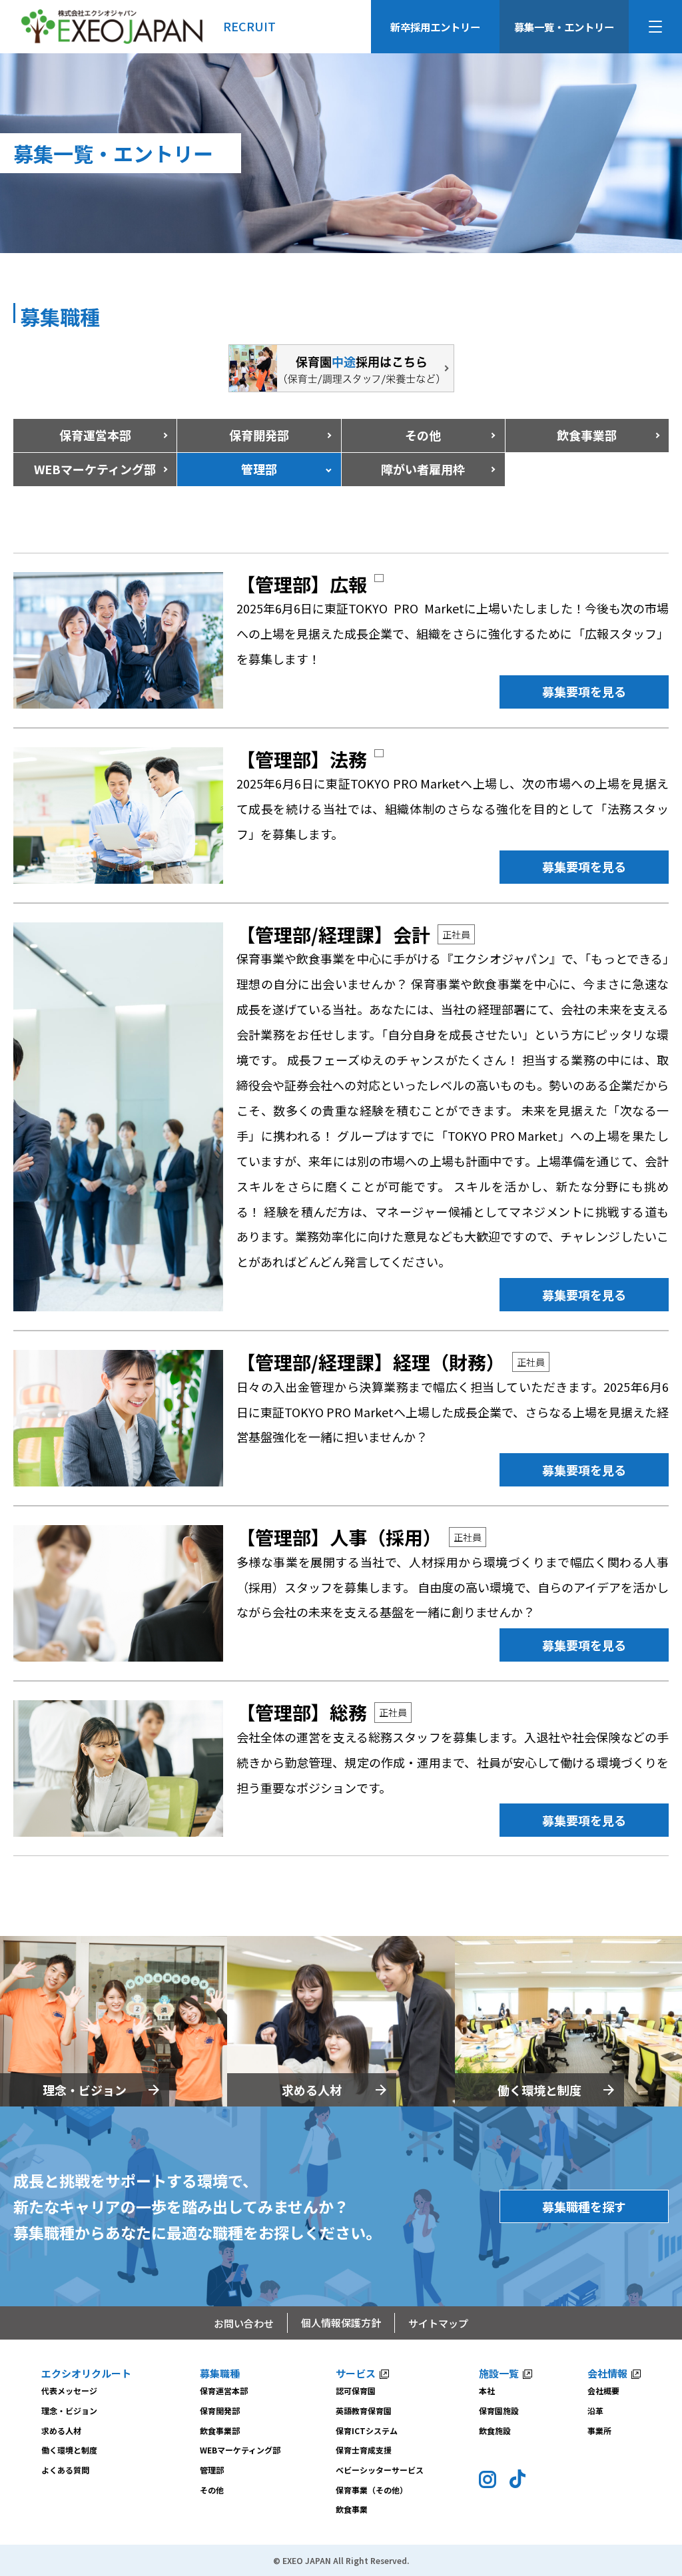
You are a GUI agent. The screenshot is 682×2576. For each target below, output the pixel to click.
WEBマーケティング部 (240, 2450)
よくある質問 (65, 2470)
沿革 (595, 2411)
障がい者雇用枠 (423, 469)
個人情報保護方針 (341, 2323)
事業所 (599, 2430)
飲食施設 (495, 2430)
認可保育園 (356, 2391)
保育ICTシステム (367, 2430)
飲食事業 (352, 2509)
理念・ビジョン (85, 2090)
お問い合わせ (244, 2323)
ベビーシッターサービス (380, 2470)
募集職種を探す (584, 2206)
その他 (423, 435)
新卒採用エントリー (435, 27)
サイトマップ (438, 2323)
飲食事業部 (587, 435)
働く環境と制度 (539, 2090)
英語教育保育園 (364, 2411)
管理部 (212, 2470)
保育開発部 (259, 435)
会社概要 (603, 2391)
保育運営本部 (95, 435)
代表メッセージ (69, 2391)
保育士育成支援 (364, 2450)
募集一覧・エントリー (564, 27)
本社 (487, 2391)
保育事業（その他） (372, 2490)
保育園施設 (499, 2411)
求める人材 (312, 2090)
